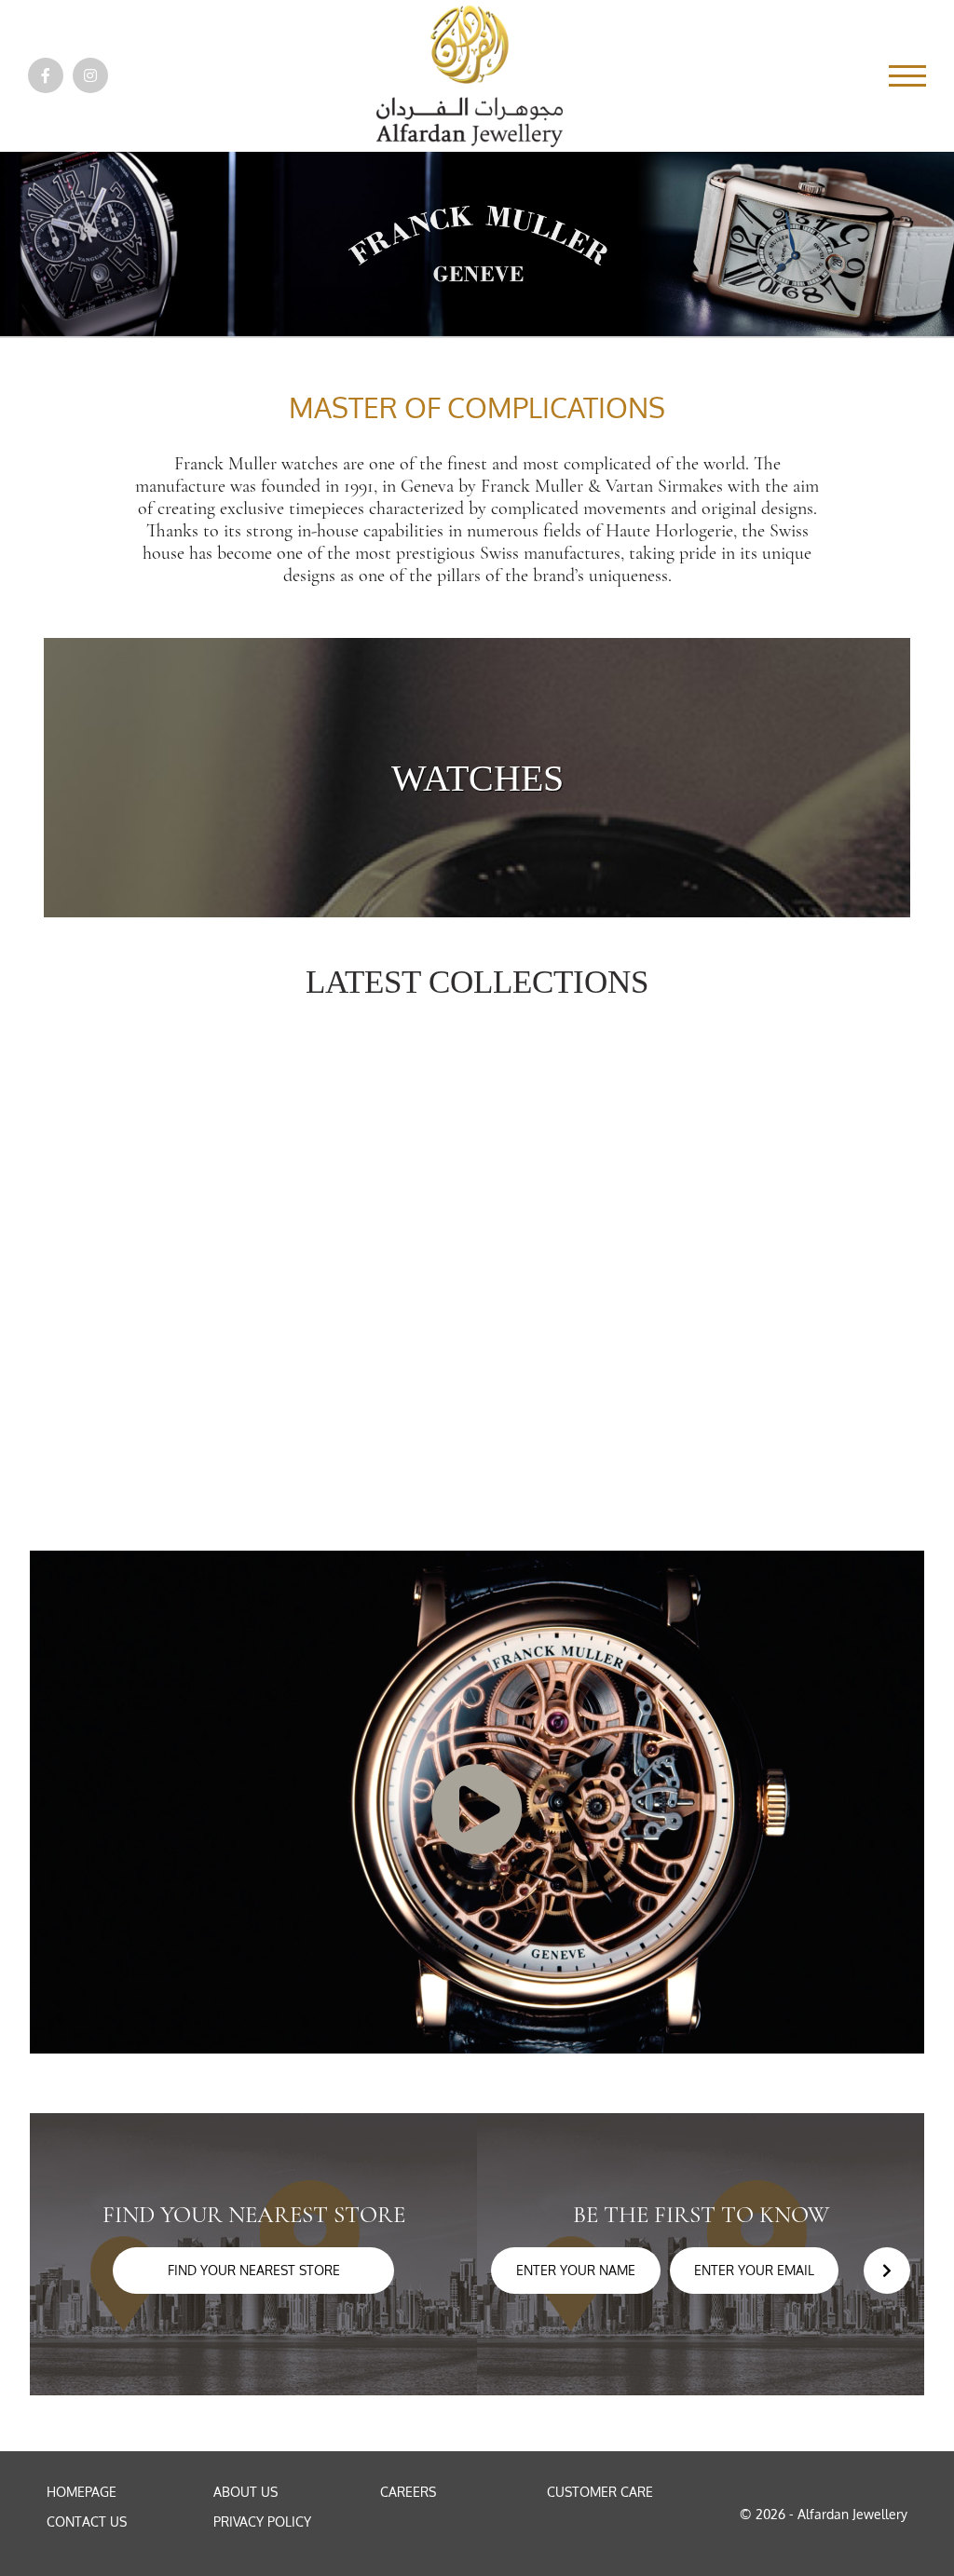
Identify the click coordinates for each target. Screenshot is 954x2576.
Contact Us (87, 2522)
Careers (408, 2492)
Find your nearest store (254, 2270)
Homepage (82, 2492)
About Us (245, 2492)
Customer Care (600, 2492)
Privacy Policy (262, 2522)
